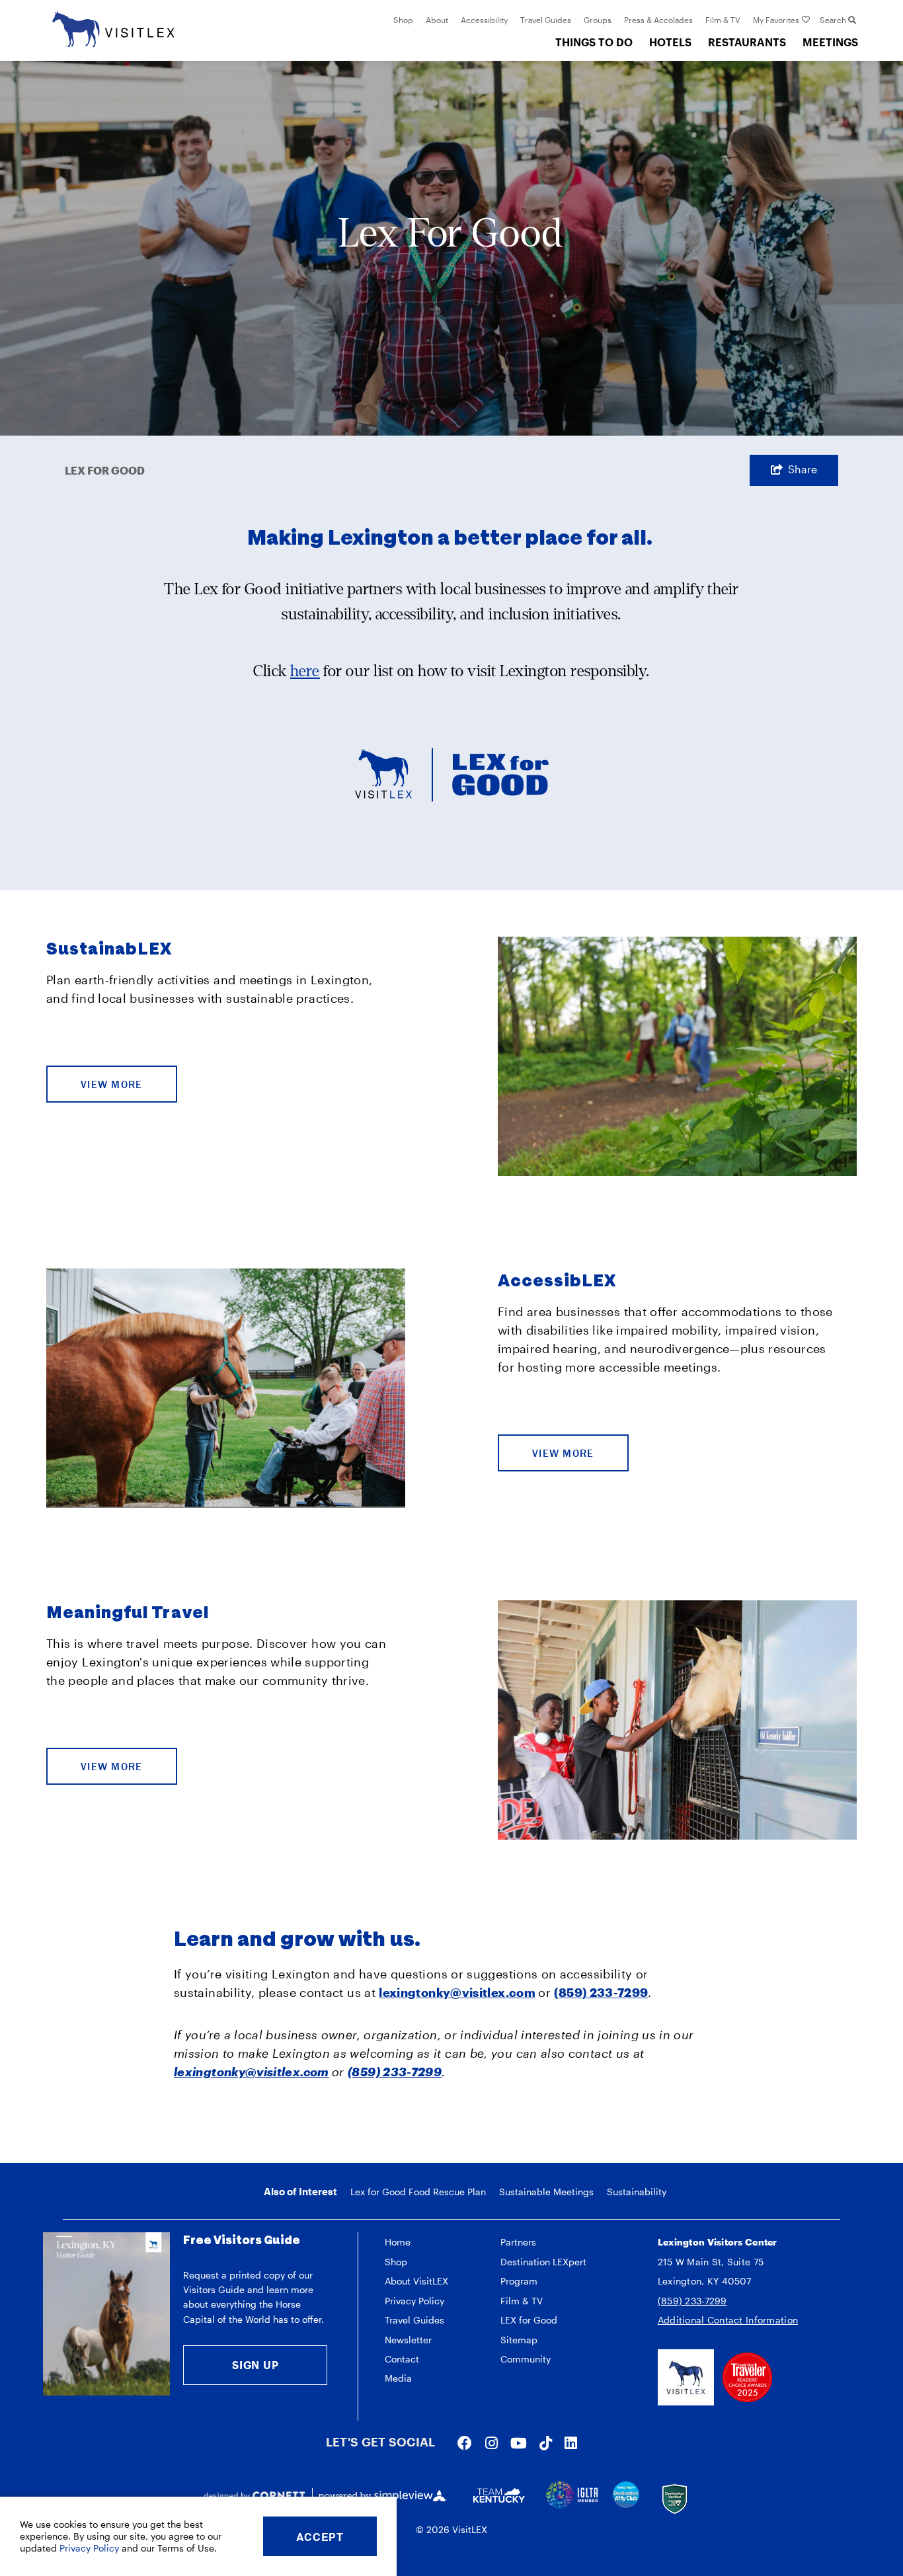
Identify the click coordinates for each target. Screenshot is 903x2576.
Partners (518, 2242)
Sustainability (637, 2192)
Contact (402, 2359)
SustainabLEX (109, 949)
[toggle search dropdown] (852, 20)
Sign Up (255, 2365)
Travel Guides (546, 20)
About (437, 20)
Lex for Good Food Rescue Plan (418, 2192)
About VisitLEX (416, 2281)
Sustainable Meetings (546, 2192)
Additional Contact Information (728, 2320)
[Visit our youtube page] (519, 2442)
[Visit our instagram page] (491, 2442)
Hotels (670, 42)
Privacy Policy (414, 2301)
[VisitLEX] (113, 27)
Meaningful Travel (128, 1613)
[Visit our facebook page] (465, 2442)
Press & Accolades (658, 20)
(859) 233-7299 (692, 2301)
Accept (320, 2537)
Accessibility (484, 20)
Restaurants (747, 42)
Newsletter (408, 2340)
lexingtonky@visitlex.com (457, 1992)
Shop (403, 20)
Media (398, 2378)
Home (398, 2242)
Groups (598, 20)
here (305, 671)
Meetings (830, 42)
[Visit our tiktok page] (546, 2442)
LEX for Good (529, 2320)
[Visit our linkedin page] (571, 2442)
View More (112, 1084)
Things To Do (594, 42)
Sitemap (519, 2340)
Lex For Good (105, 470)
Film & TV (723, 20)
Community (526, 2359)
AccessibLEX (557, 1281)
